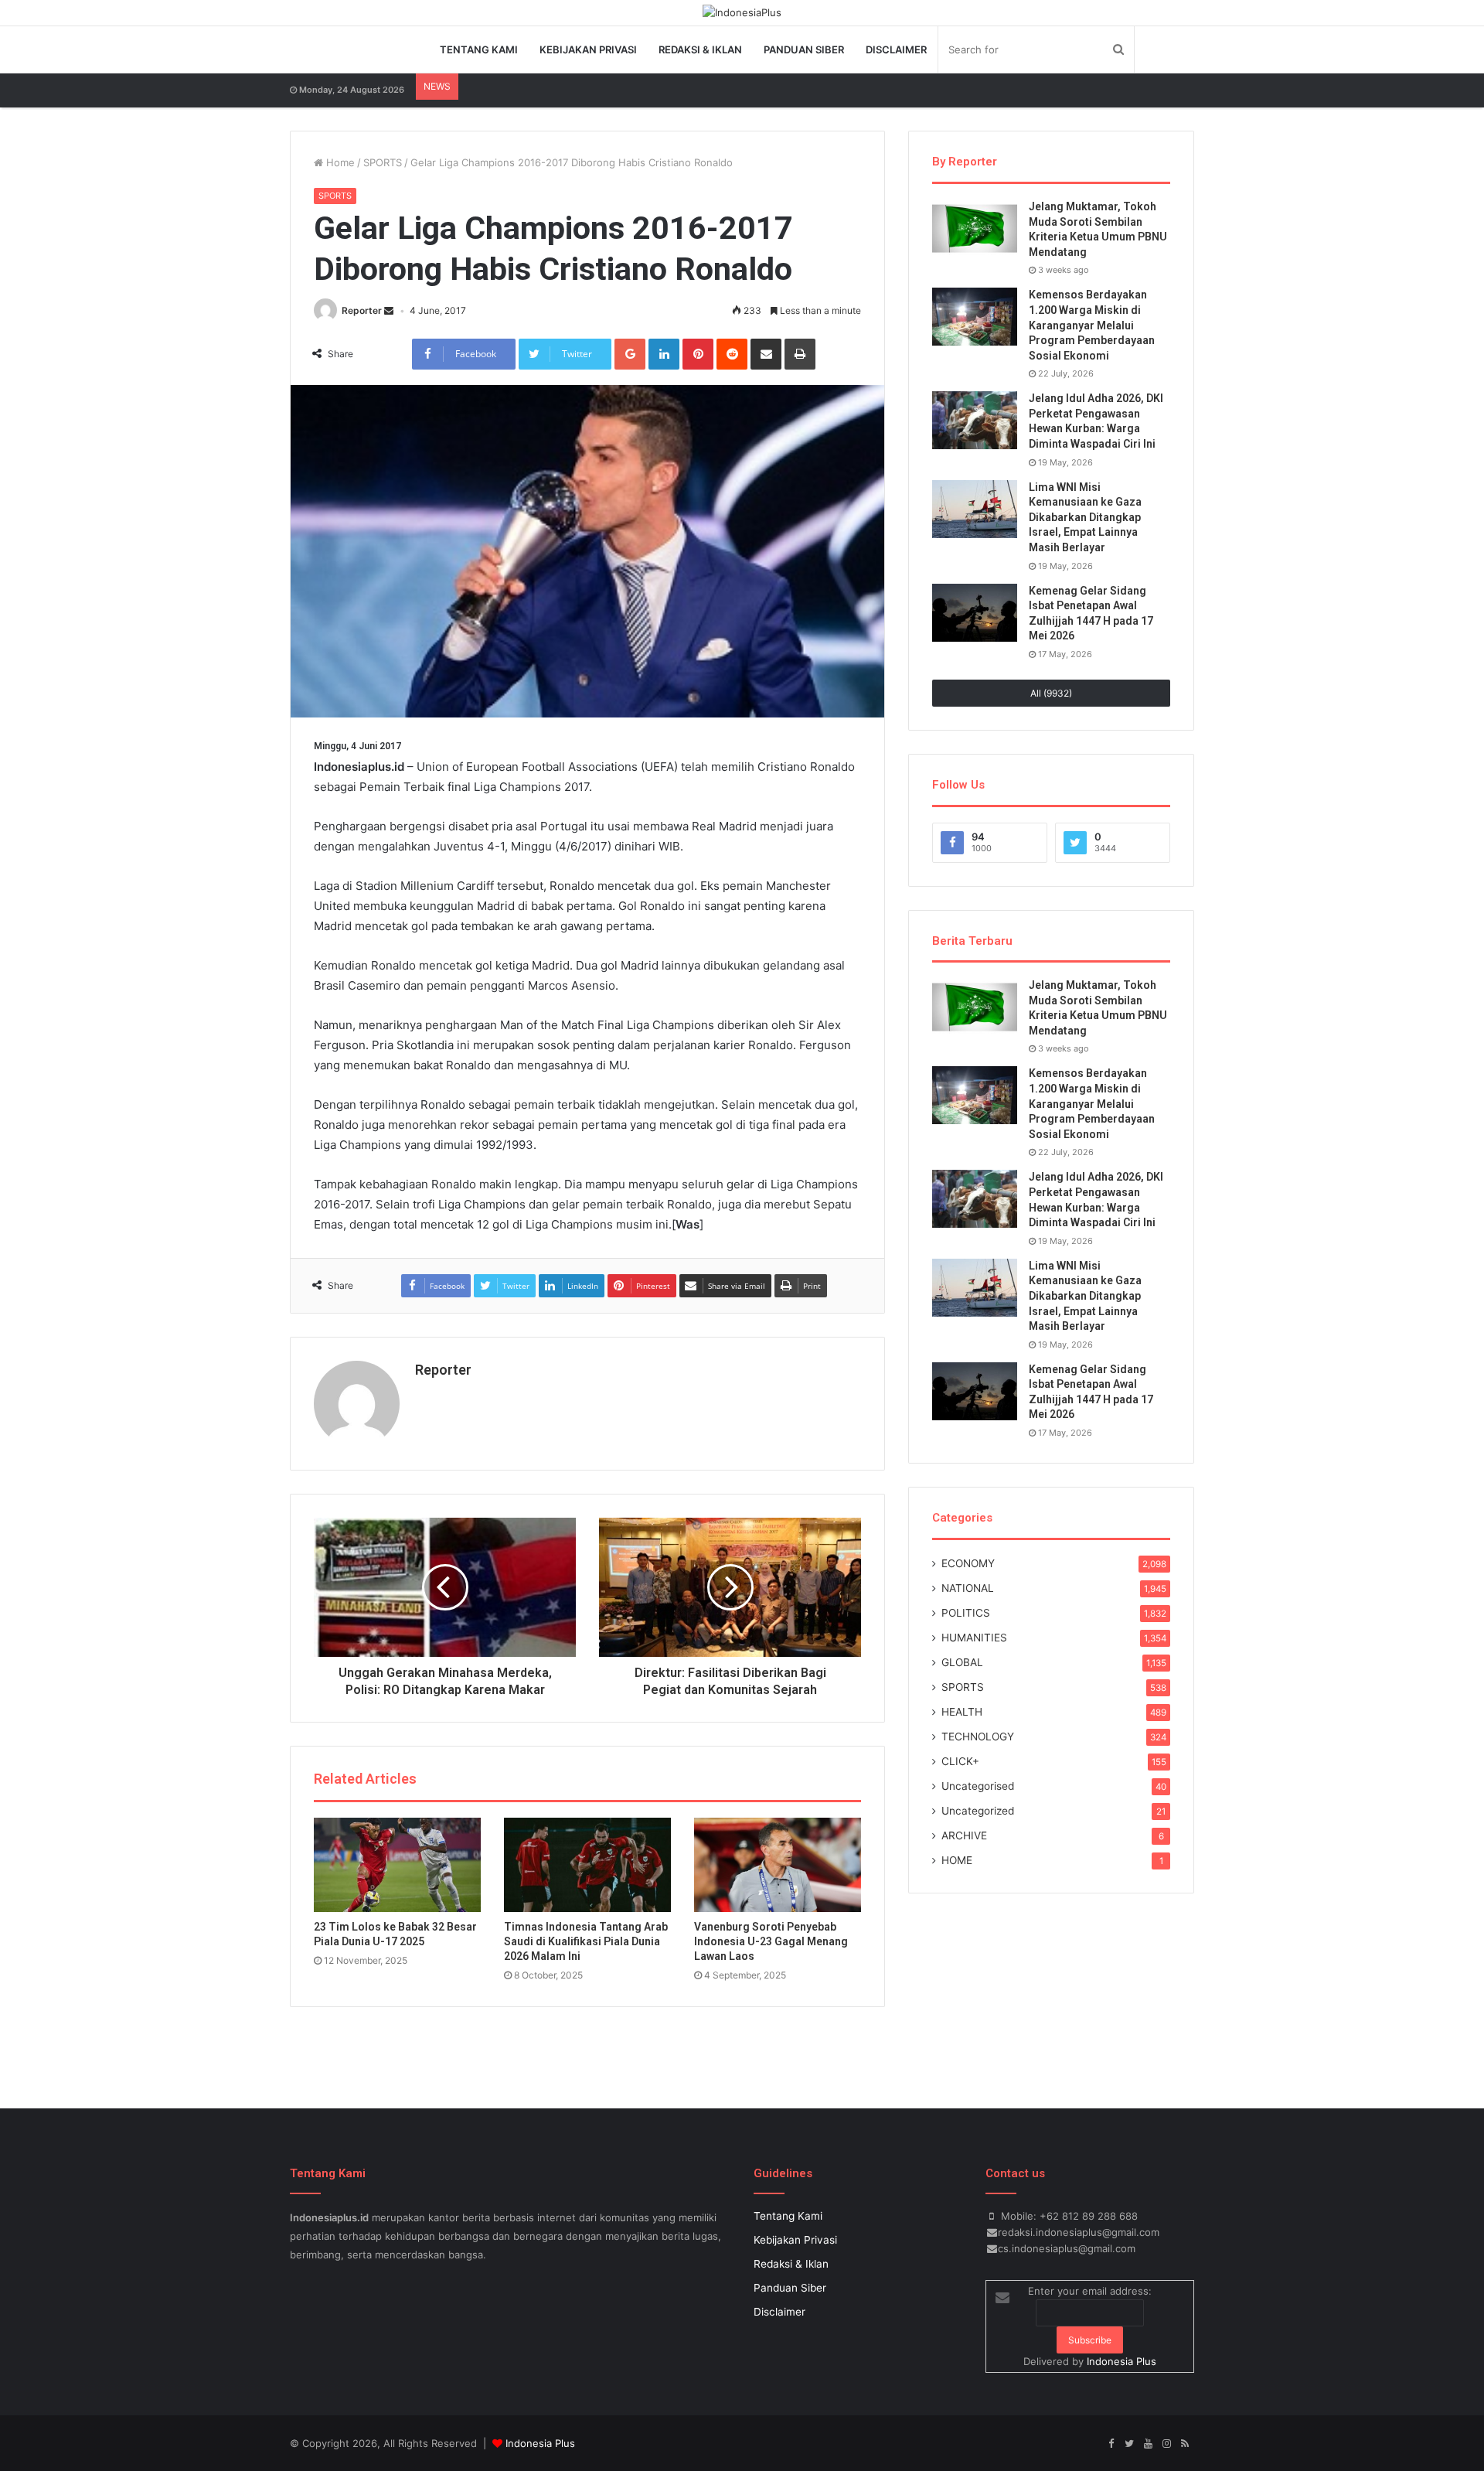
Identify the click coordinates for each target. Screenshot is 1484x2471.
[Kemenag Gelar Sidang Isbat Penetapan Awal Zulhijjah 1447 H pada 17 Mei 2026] (975, 613)
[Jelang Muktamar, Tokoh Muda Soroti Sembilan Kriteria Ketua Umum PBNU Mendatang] (975, 228)
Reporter (362, 310)
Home (339, 162)
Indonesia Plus (1122, 2361)
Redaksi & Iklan (700, 49)
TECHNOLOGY (978, 1737)
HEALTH (962, 1712)
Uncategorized (978, 1811)
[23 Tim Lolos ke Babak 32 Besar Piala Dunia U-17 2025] (397, 1865)
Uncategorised (978, 1786)
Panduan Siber (804, 49)
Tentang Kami (479, 49)
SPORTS (383, 162)
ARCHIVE (964, 1835)
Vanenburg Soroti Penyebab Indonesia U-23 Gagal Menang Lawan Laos (771, 1941)
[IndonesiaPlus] (742, 12)
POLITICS (966, 1613)
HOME (957, 1860)
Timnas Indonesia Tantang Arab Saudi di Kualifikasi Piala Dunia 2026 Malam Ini (586, 1941)
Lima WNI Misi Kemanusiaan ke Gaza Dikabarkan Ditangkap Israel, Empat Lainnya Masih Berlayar (1085, 517)
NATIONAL (968, 1588)
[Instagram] (1166, 2444)
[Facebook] (1111, 2444)
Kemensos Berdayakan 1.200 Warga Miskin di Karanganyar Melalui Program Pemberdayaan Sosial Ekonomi (1092, 325)
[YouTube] (1148, 2444)
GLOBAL (962, 1662)
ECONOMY (968, 1563)
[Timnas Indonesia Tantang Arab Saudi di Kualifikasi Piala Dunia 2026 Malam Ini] (587, 1865)
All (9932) (1051, 693)
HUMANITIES (974, 1638)
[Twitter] (1129, 2444)
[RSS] (1185, 2444)
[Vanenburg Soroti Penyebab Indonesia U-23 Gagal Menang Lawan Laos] (778, 1865)
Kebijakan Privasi (588, 49)
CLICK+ (960, 1761)
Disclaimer (896, 49)
